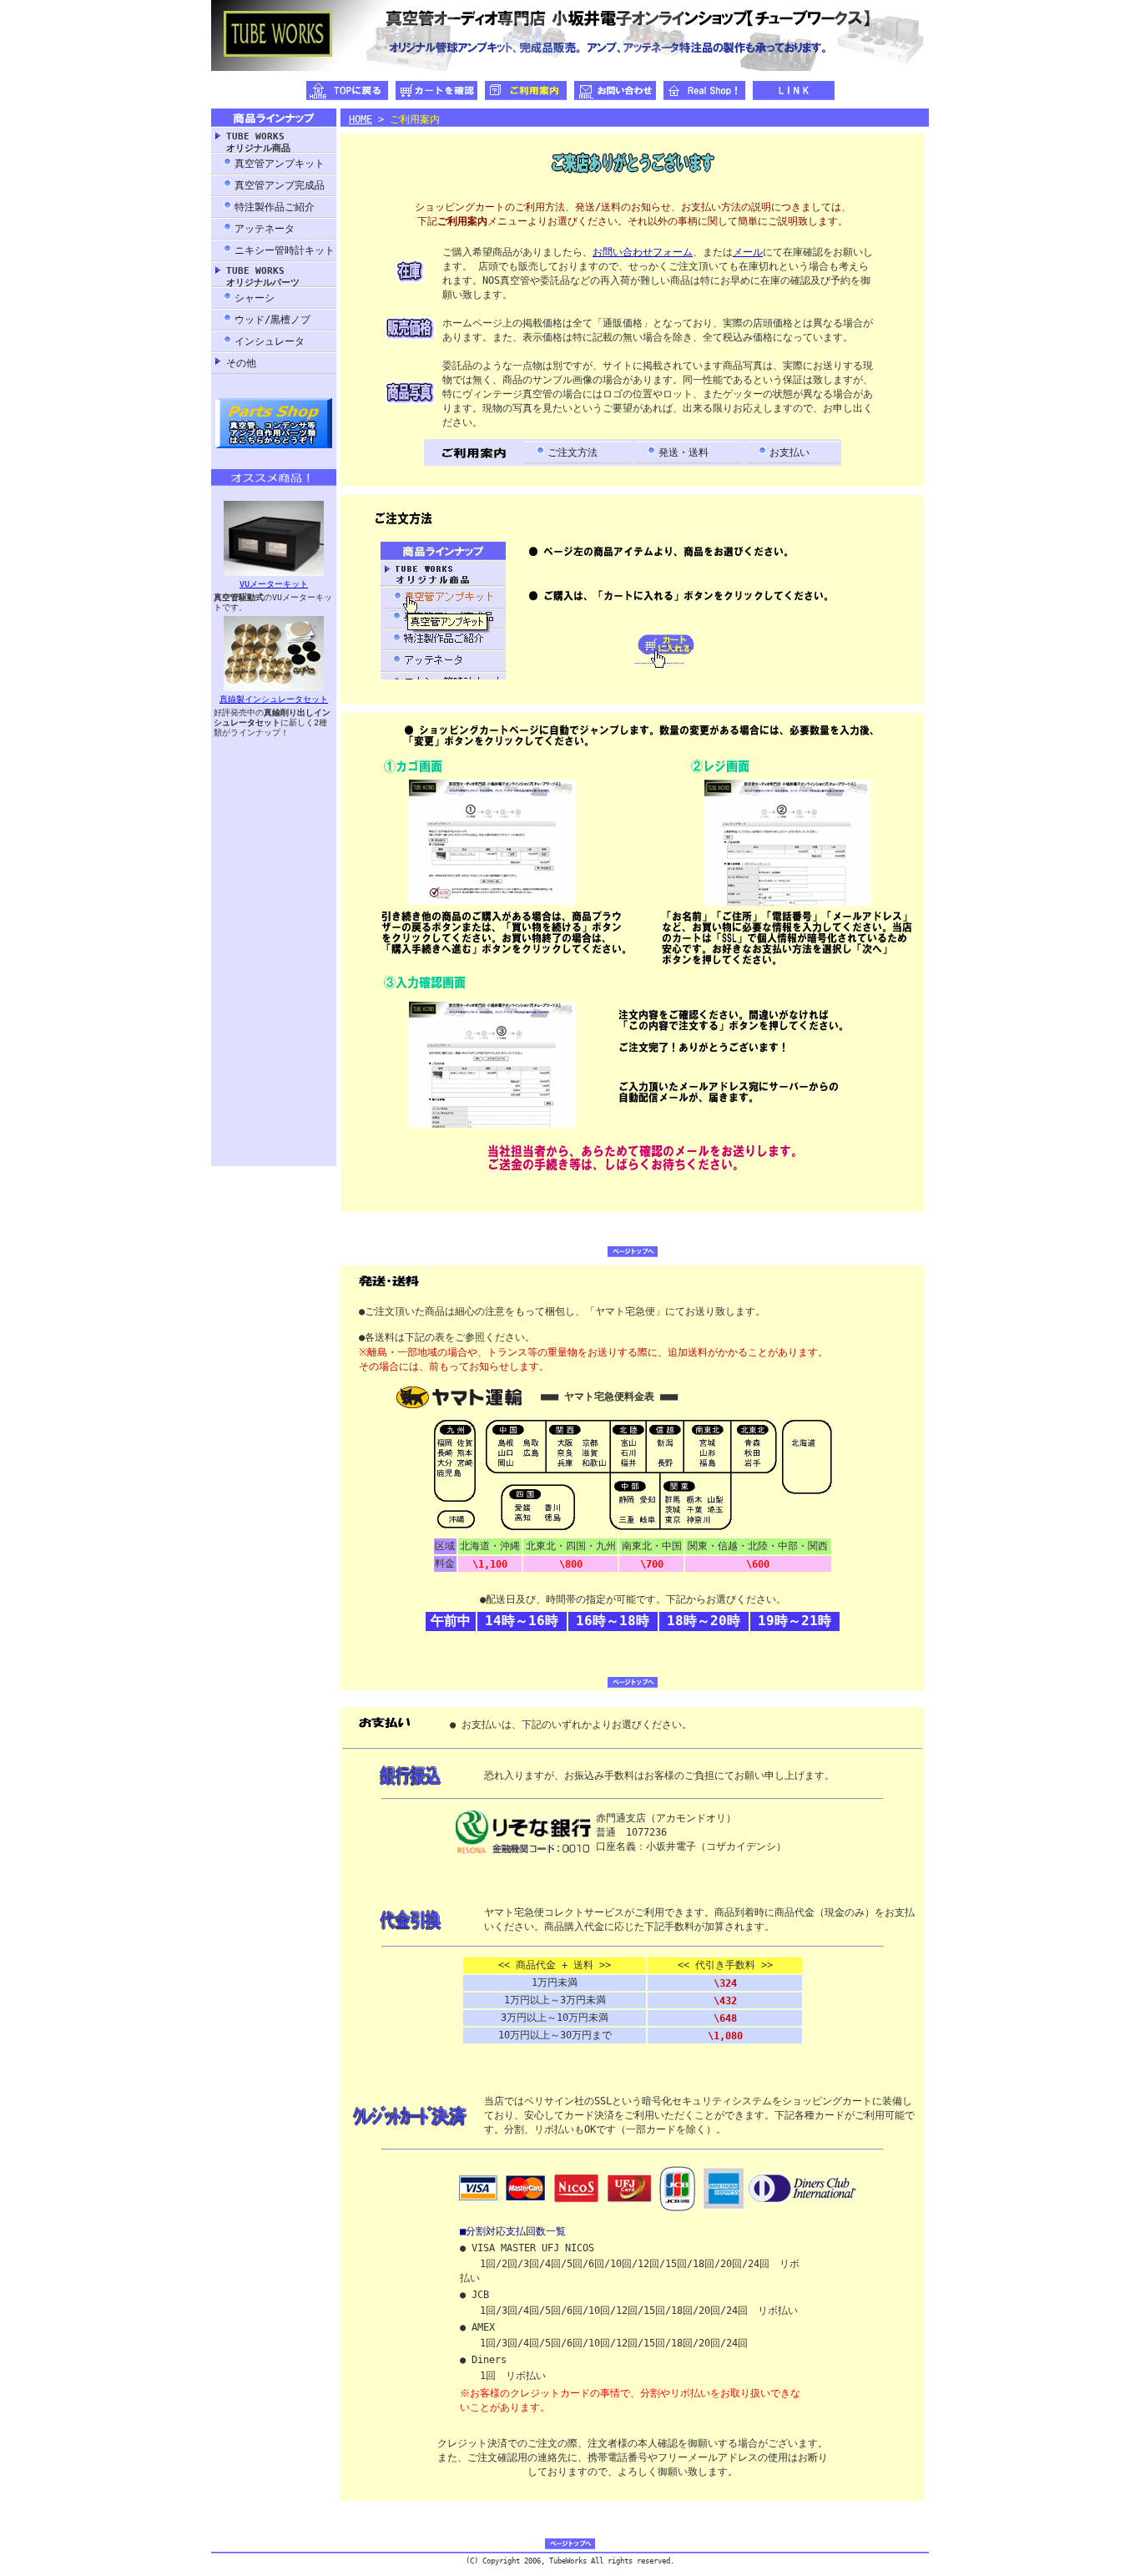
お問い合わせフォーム (643, 252)
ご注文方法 (573, 452)
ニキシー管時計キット (285, 250)
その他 (241, 363)
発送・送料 (683, 452)
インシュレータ (270, 341)
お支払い (789, 452)
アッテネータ (265, 229)
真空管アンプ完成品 (280, 185)
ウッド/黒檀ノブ (272, 320)
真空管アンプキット (280, 164)
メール (748, 252)
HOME (361, 119)
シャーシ (255, 298)
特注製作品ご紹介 (275, 207)
